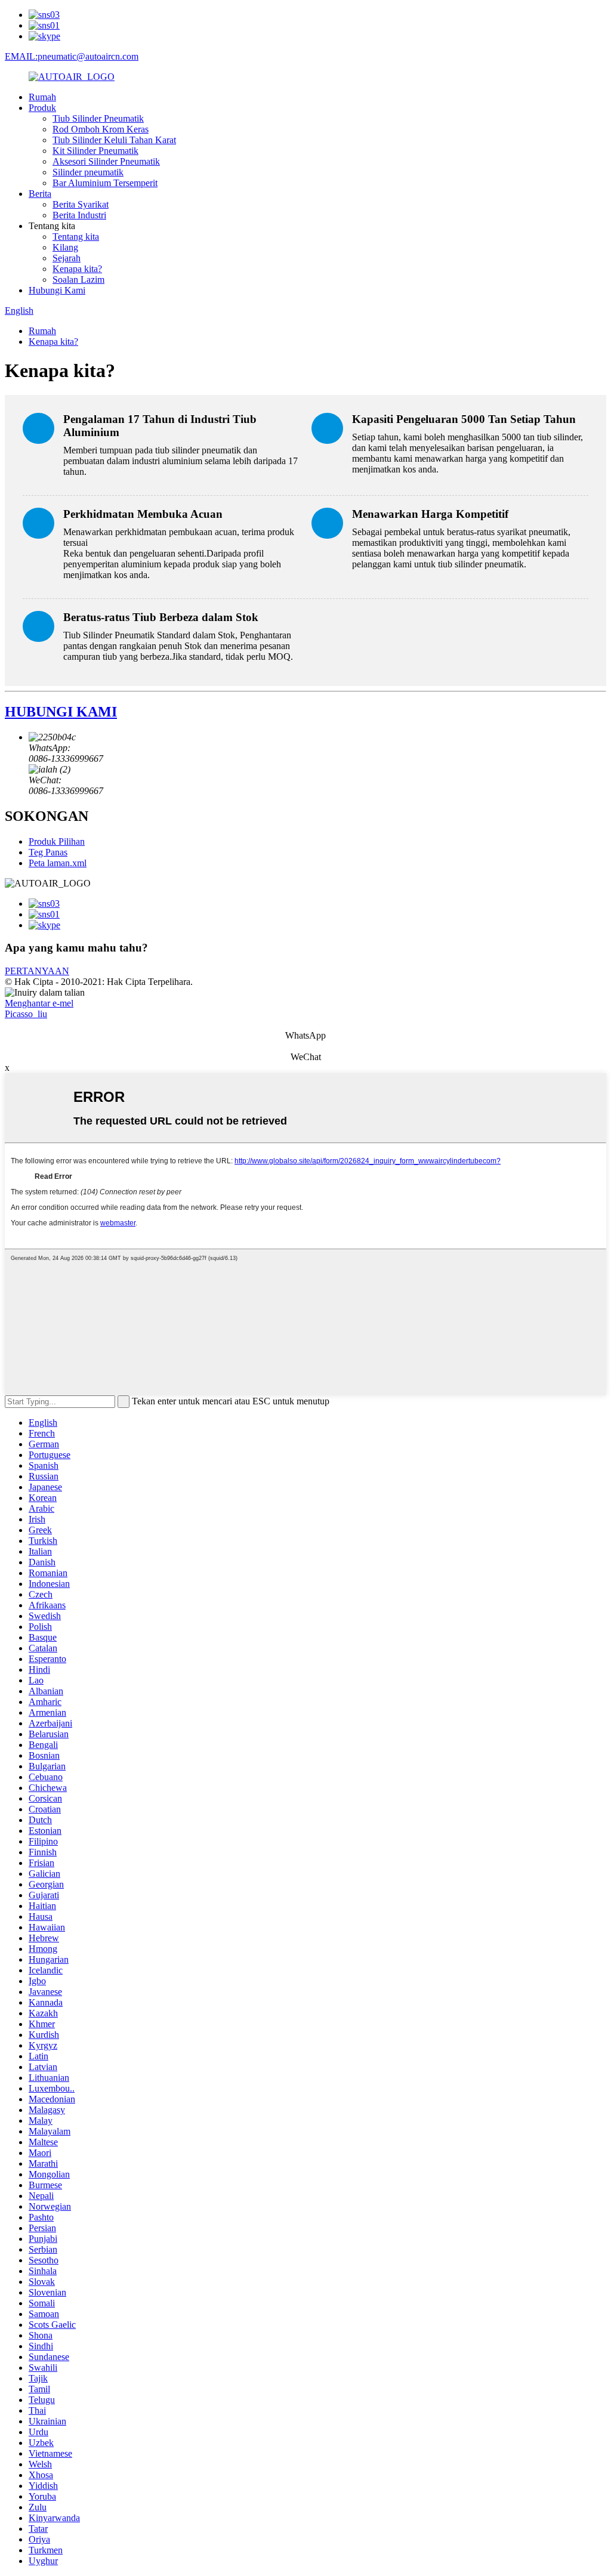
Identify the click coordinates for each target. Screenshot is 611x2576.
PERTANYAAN (37, 971)
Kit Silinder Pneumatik (95, 151)
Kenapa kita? (77, 269)
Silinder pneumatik (88, 172)
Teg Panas (48, 852)
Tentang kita (76, 237)
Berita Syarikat (81, 204)
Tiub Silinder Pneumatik (98, 118)
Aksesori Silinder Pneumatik (106, 161)
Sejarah (67, 258)
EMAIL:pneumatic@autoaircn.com (72, 56)
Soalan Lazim (78, 279)
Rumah (42, 97)
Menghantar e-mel (39, 1003)
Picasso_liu (26, 1014)
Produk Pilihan (57, 841)
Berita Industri (79, 215)
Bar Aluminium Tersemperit (105, 183)
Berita (40, 194)
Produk (42, 108)
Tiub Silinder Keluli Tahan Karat (114, 140)
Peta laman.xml (58, 863)
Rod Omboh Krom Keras (101, 129)
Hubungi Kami (57, 290)
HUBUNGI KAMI (61, 712)
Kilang (65, 247)
